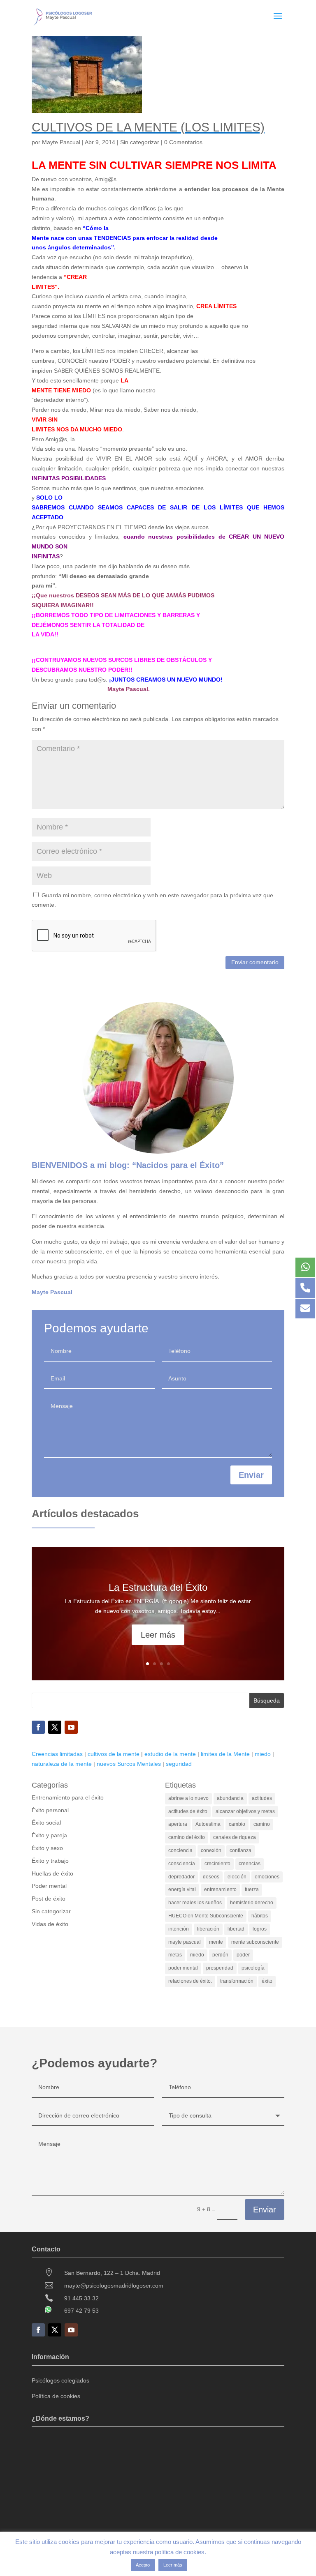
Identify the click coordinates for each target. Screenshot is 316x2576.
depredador (181, 1877)
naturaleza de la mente (62, 1764)
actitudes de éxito (188, 1811)
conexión (211, 1850)
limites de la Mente (225, 1754)
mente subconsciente (255, 1942)
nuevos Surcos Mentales (129, 1764)
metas (175, 1955)
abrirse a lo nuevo (188, 1798)
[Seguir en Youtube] (71, 1727)
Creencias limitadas (57, 1754)
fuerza (252, 1889)
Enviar (251, 1475)
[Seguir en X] (55, 1727)
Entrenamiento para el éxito (68, 1797)
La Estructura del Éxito (158, 1587)
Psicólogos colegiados (60, 2380)
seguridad (179, 1764)
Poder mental (49, 1886)
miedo (263, 1754)
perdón (220, 1955)
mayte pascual (185, 1942)
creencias (250, 1864)
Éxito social (46, 1823)
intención (179, 1929)
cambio (237, 1824)
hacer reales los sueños (195, 1903)
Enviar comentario (255, 962)
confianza (240, 1850)
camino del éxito (187, 1837)
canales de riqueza (235, 1837)
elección (237, 1877)
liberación (208, 1929)
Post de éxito (49, 1899)
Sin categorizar (140, 142)
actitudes (262, 1798)
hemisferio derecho (252, 1903)
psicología (253, 1968)
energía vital (182, 1889)
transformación (237, 1981)
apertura (178, 1824)
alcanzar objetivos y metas (245, 1811)
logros (260, 1929)
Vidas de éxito (50, 1924)
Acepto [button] (143, 2565)
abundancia (230, 1798)
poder (243, 1955)
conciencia (180, 1850)
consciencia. (182, 1864)
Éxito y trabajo (50, 1861)
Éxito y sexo (47, 1848)
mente (216, 1942)
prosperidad (220, 1968)
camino (262, 1824)
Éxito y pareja (49, 1835)
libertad (236, 1929)
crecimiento (217, 1864)
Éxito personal (50, 1810)
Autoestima (208, 1824)
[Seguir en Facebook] (38, 1727)
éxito (267, 1981)
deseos (211, 1877)
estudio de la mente (170, 1754)
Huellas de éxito (52, 1873)
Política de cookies (56, 2396)
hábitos (260, 1916)
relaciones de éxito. (190, 1981)
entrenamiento (220, 1889)
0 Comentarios (183, 142)
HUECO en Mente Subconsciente (206, 1916)
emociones (267, 1877)
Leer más (158, 1635)
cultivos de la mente (114, 1754)
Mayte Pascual (61, 142)
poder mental (183, 1968)
